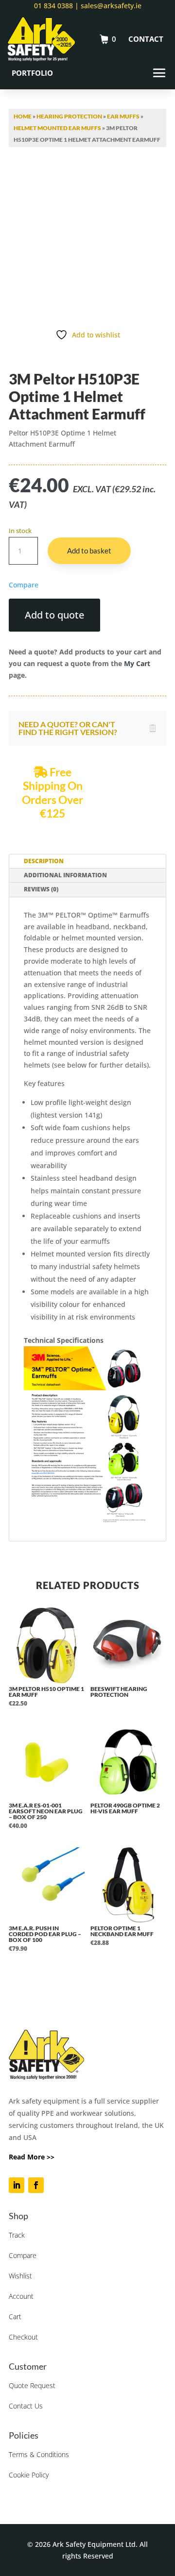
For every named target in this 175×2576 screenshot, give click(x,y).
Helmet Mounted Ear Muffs (57, 128)
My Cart (137, 663)
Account (21, 2296)
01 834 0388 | (56, 6)
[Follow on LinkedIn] (17, 2185)
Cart (15, 2317)
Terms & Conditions (39, 2454)
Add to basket (89, 551)
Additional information (65, 875)
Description (44, 861)
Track (17, 2235)
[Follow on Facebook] (36, 2185)
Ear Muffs (123, 116)
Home (23, 116)
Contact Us (26, 2406)
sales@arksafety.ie (110, 6)
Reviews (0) (41, 889)
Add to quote (54, 615)
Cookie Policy (29, 2475)
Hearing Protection (69, 116)
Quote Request (32, 2385)
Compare (23, 2255)
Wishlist (20, 2276)
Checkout (23, 2337)
